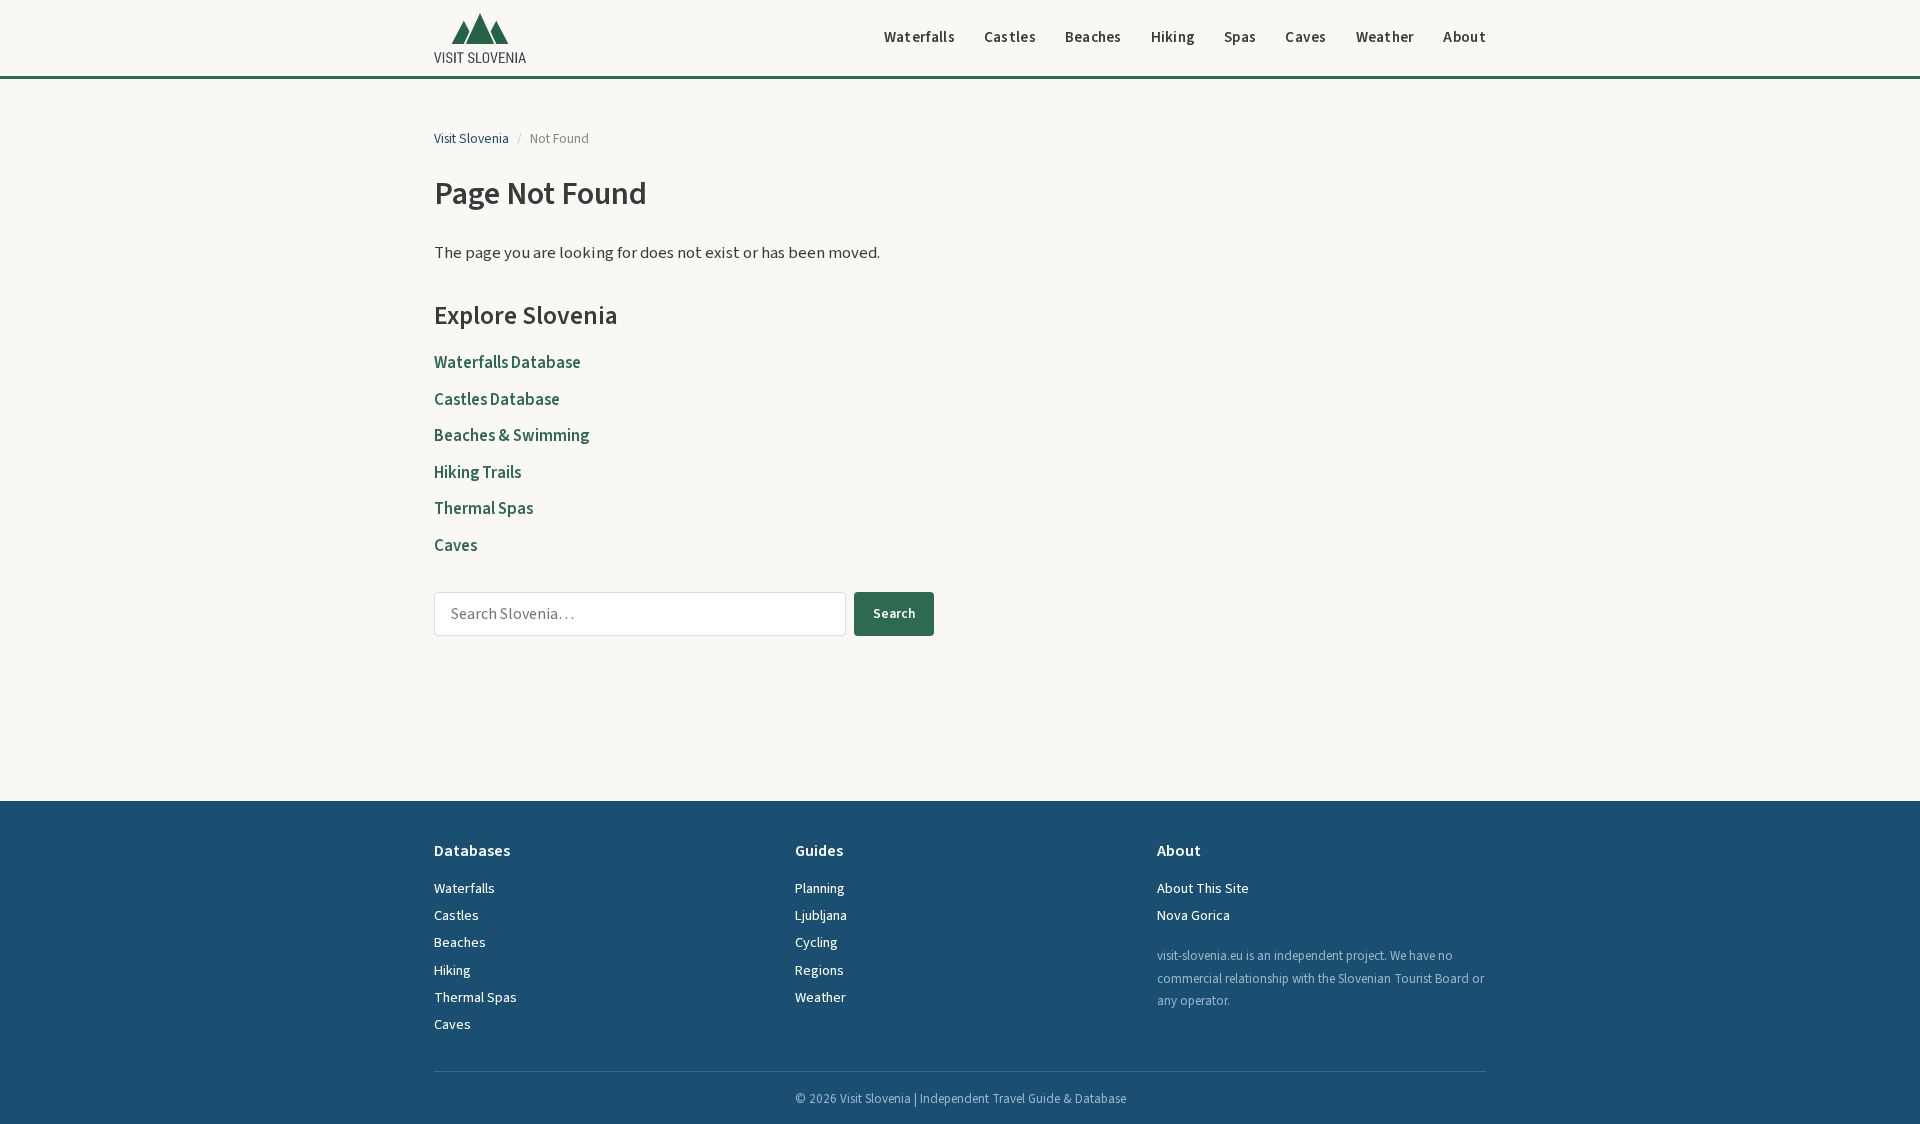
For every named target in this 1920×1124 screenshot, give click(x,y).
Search (894, 613)
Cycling (816, 942)
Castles (1010, 37)
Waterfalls (919, 37)
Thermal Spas (483, 509)
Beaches (1093, 37)
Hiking (1173, 37)
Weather (1385, 37)
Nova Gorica (1193, 915)
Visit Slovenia (471, 138)
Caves (1306, 37)
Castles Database (497, 400)
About (1464, 37)
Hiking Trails (477, 473)
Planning (820, 888)
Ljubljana (821, 915)
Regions (819, 970)
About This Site (1203, 888)
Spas (1240, 37)
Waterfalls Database (507, 363)
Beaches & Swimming (511, 436)
